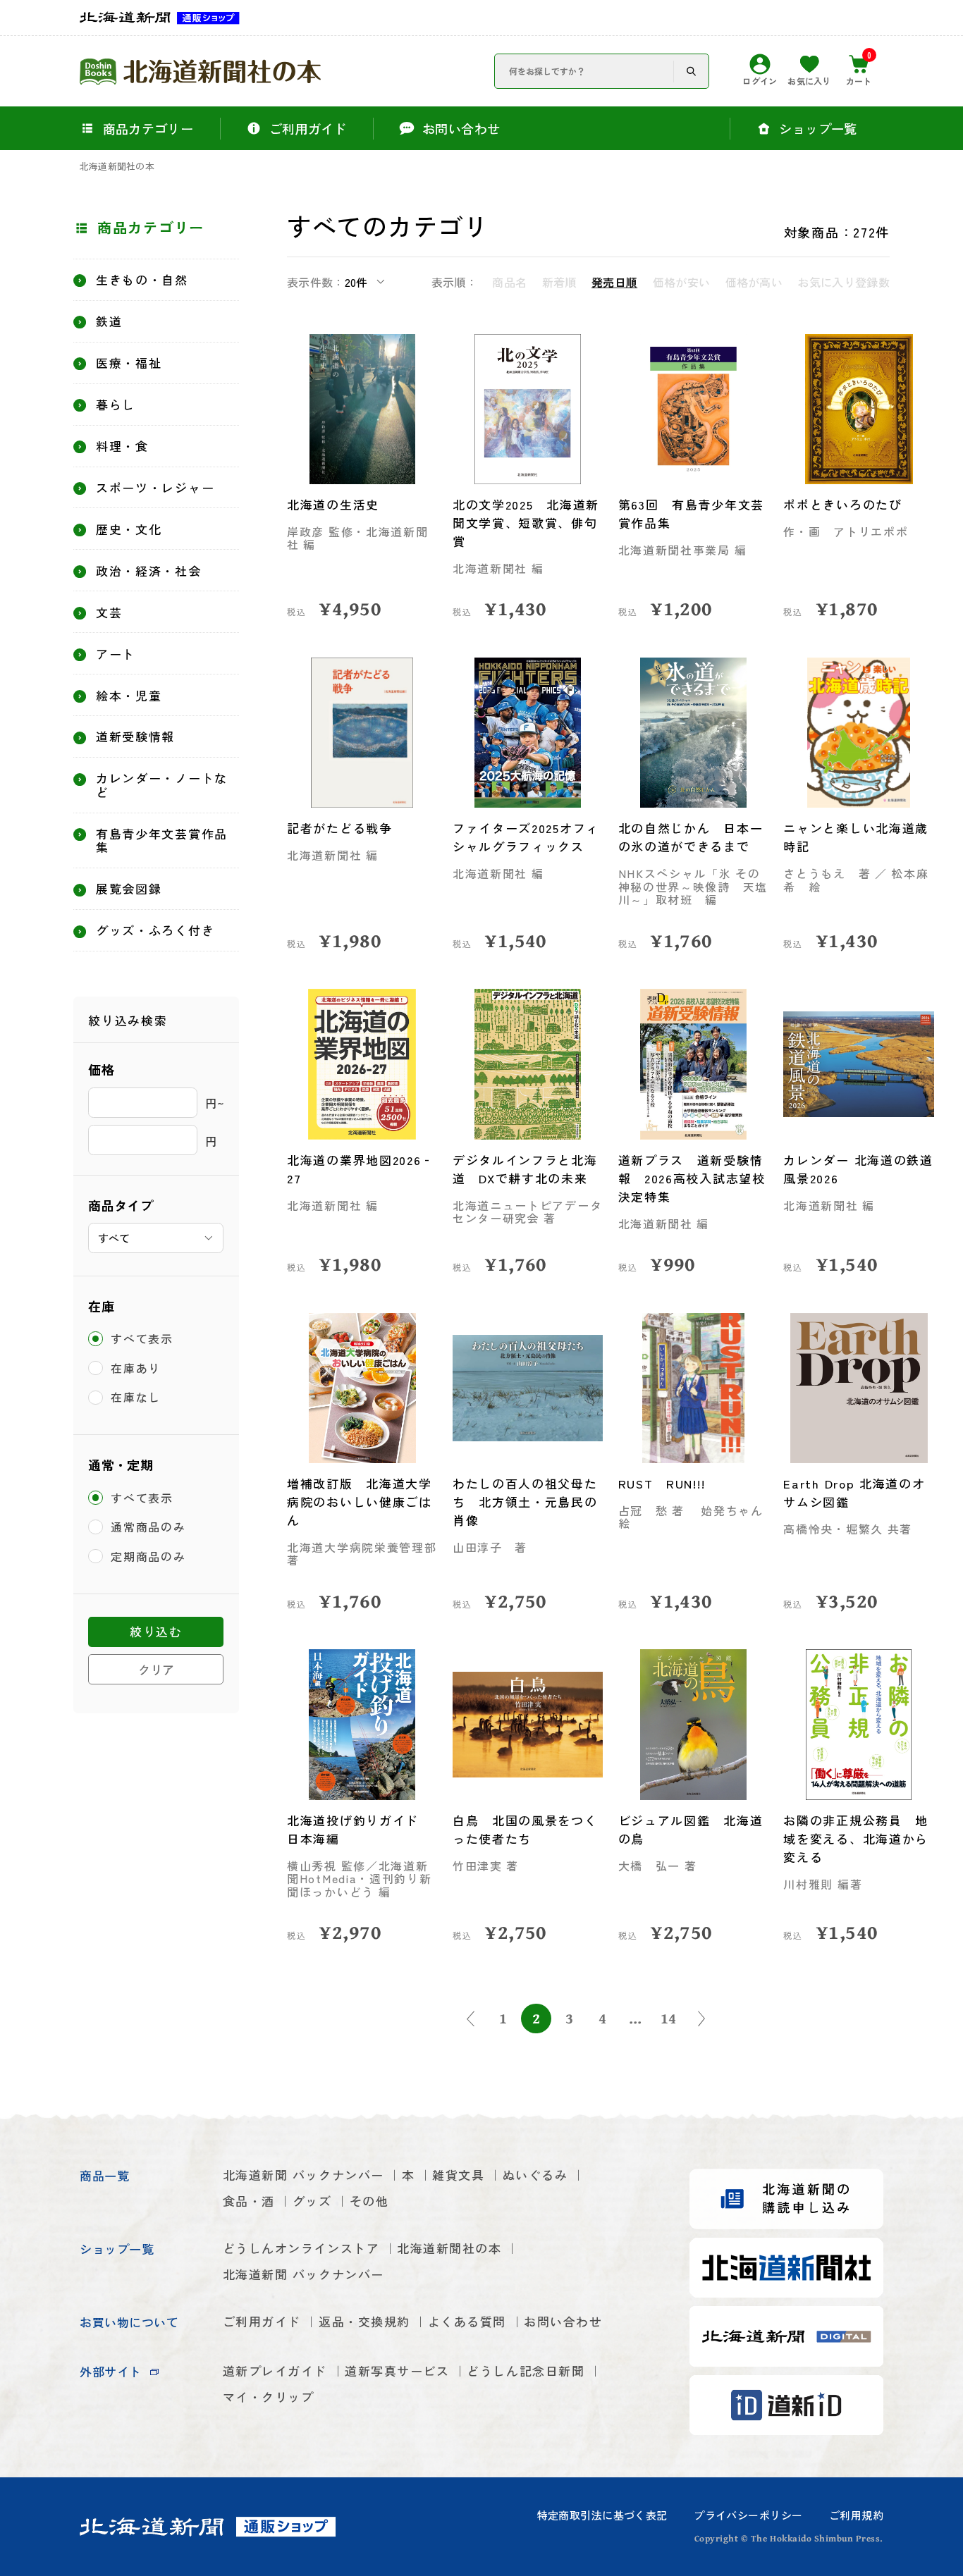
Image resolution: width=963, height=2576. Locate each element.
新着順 (559, 282)
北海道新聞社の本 (117, 167)
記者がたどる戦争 (340, 828)
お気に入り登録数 (844, 282)
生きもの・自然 (142, 280)
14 (668, 2018)
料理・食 (122, 446)
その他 (369, 2201)
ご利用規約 (856, 2515)
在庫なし (136, 1398)
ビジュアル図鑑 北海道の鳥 (691, 1829)
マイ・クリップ (269, 2397)
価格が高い (754, 282)
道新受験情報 (135, 737)
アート (116, 654)
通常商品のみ (148, 1527)
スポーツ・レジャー (155, 488)
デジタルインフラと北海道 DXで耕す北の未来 (525, 1169)
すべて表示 (142, 1338)
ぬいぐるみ (535, 2175)
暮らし (116, 405)
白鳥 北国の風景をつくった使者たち (525, 1829)
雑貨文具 (458, 2175)
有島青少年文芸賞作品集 (162, 840)
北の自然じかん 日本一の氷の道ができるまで (691, 837)
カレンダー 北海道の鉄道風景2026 (858, 1169)
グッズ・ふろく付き (155, 930)
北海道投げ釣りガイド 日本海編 (360, 1829)
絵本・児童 (129, 696)
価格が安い (681, 282)
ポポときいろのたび (842, 504)
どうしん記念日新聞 (526, 2371)
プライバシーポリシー (748, 2515)
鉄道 (109, 321)
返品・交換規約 (364, 2321)
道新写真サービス (397, 2371)
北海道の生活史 (333, 504)
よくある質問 (467, 2321)
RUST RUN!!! (662, 1483)
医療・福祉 (129, 363)
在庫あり (136, 1368)
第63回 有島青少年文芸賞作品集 (691, 513)
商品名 (509, 282)
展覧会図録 (129, 889)
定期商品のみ (148, 1556)
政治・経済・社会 (149, 571)
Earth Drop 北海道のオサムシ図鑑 (854, 1492)
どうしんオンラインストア (301, 2248)
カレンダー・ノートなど (162, 785)
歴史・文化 (129, 529)
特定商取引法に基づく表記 (602, 2515)
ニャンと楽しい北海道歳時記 (856, 837)
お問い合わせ (563, 2321)
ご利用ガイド (262, 2321)
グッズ (312, 2201)
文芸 (109, 612)
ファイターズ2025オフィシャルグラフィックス (526, 837)
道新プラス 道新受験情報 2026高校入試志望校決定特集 (692, 1178)
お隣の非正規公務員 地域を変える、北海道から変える (856, 1838)
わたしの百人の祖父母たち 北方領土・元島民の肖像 (525, 1502)
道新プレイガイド (275, 2371)
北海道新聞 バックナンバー (303, 2175)
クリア (156, 1669)
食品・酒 (249, 2201)
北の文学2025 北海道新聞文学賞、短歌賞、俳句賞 (526, 523)
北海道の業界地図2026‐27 (361, 1169)
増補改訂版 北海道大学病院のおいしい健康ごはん (360, 1502)
